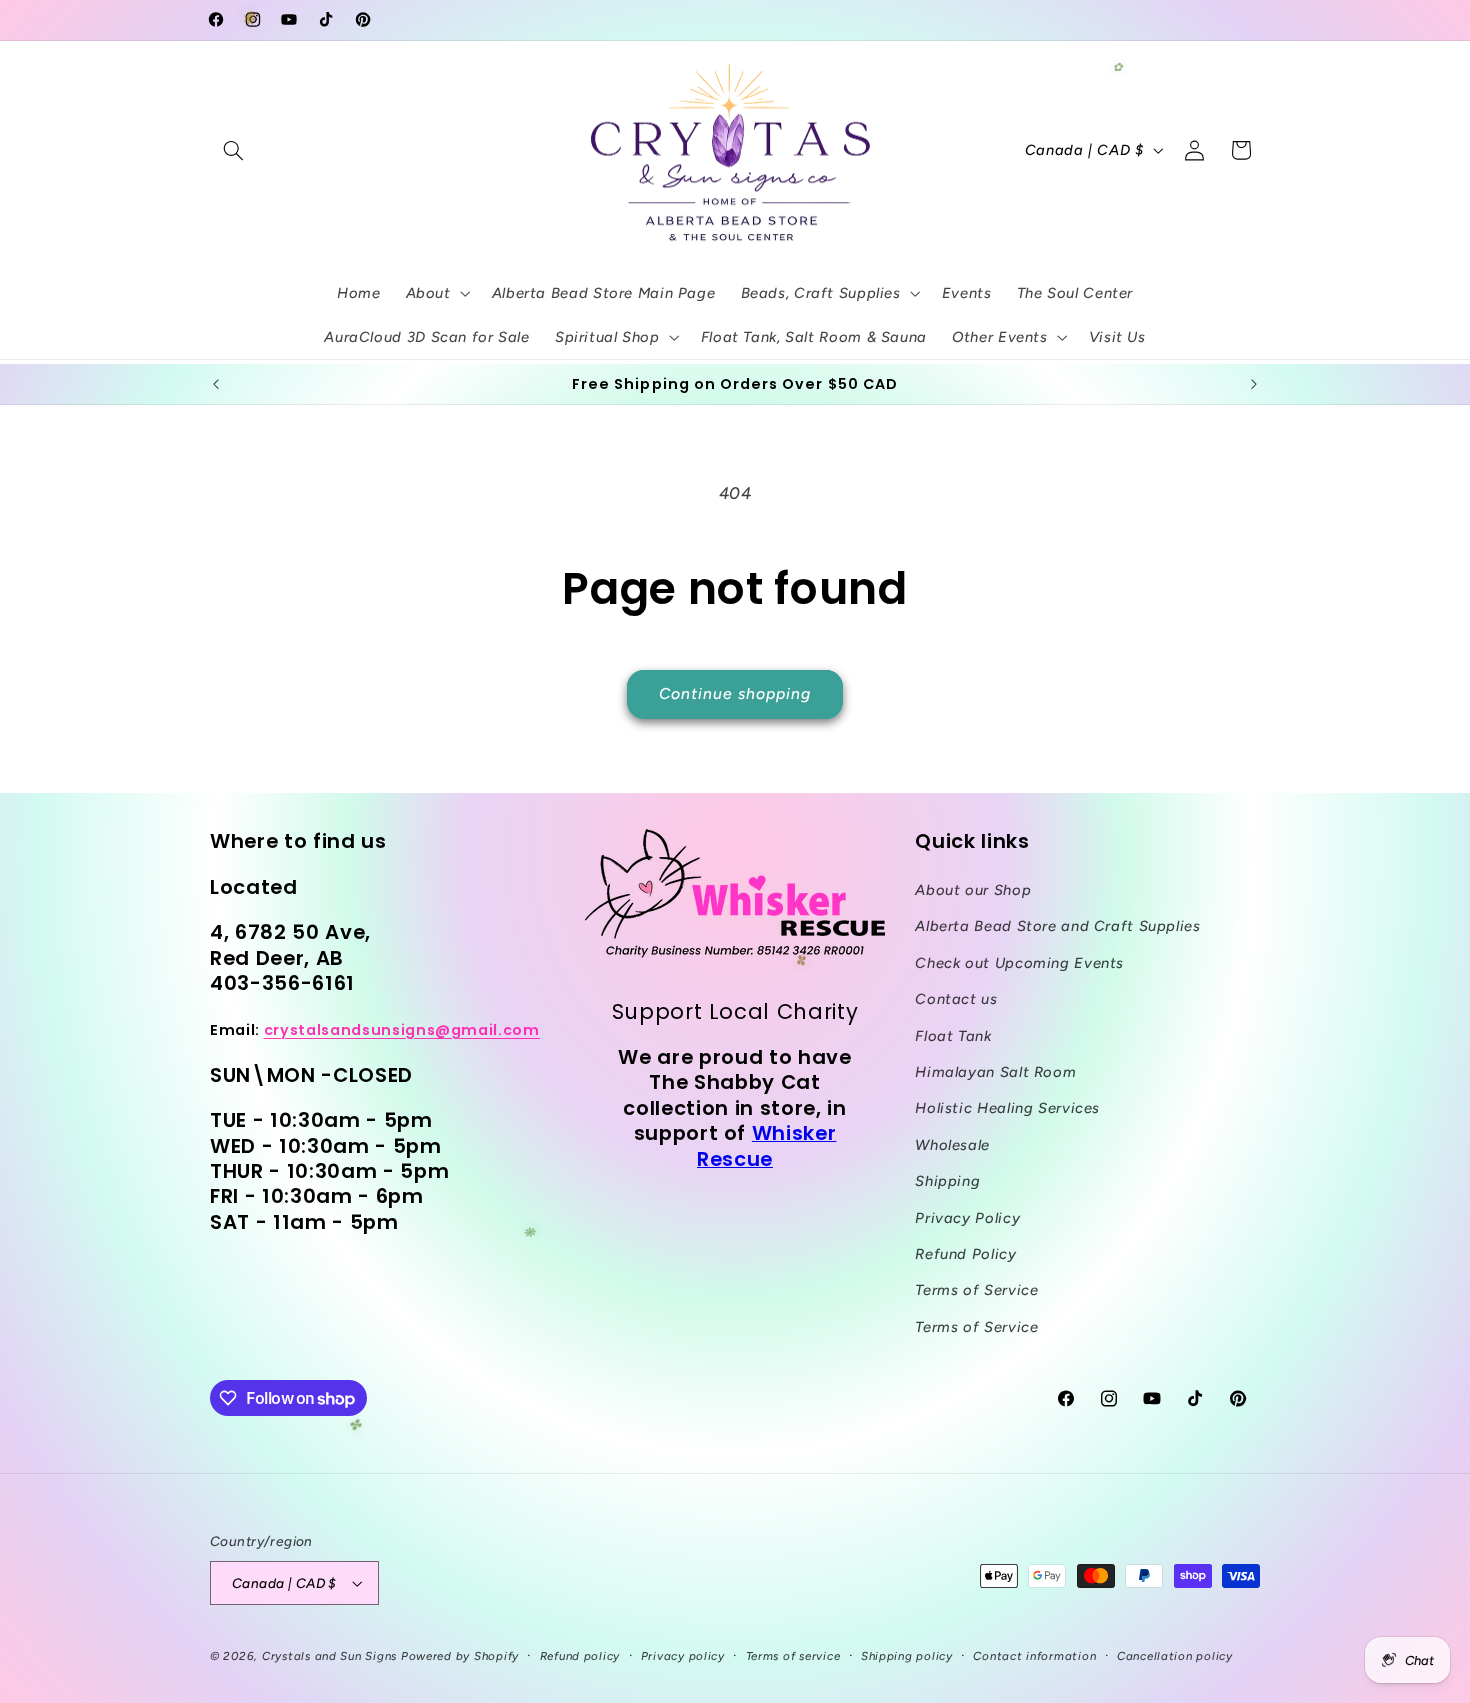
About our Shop (973, 890)
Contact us (956, 999)
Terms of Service (976, 1290)
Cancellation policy (1175, 1656)
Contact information (1034, 1656)
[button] (233, 150)
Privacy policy (683, 1656)
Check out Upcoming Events (1019, 963)
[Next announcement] (1254, 384)
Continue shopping (735, 693)
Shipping (947, 1181)
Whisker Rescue (766, 1145)
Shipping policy (907, 1656)
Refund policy (580, 1656)
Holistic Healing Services (1007, 1108)
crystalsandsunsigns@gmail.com (402, 1030)
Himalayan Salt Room (995, 1072)
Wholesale (952, 1145)
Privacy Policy (967, 1218)
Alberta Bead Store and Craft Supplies (1057, 926)
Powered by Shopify (460, 1656)
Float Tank (953, 1036)
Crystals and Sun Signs (329, 1656)
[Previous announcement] (216, 384)
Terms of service (793, 1656)
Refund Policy (965, 1254)
